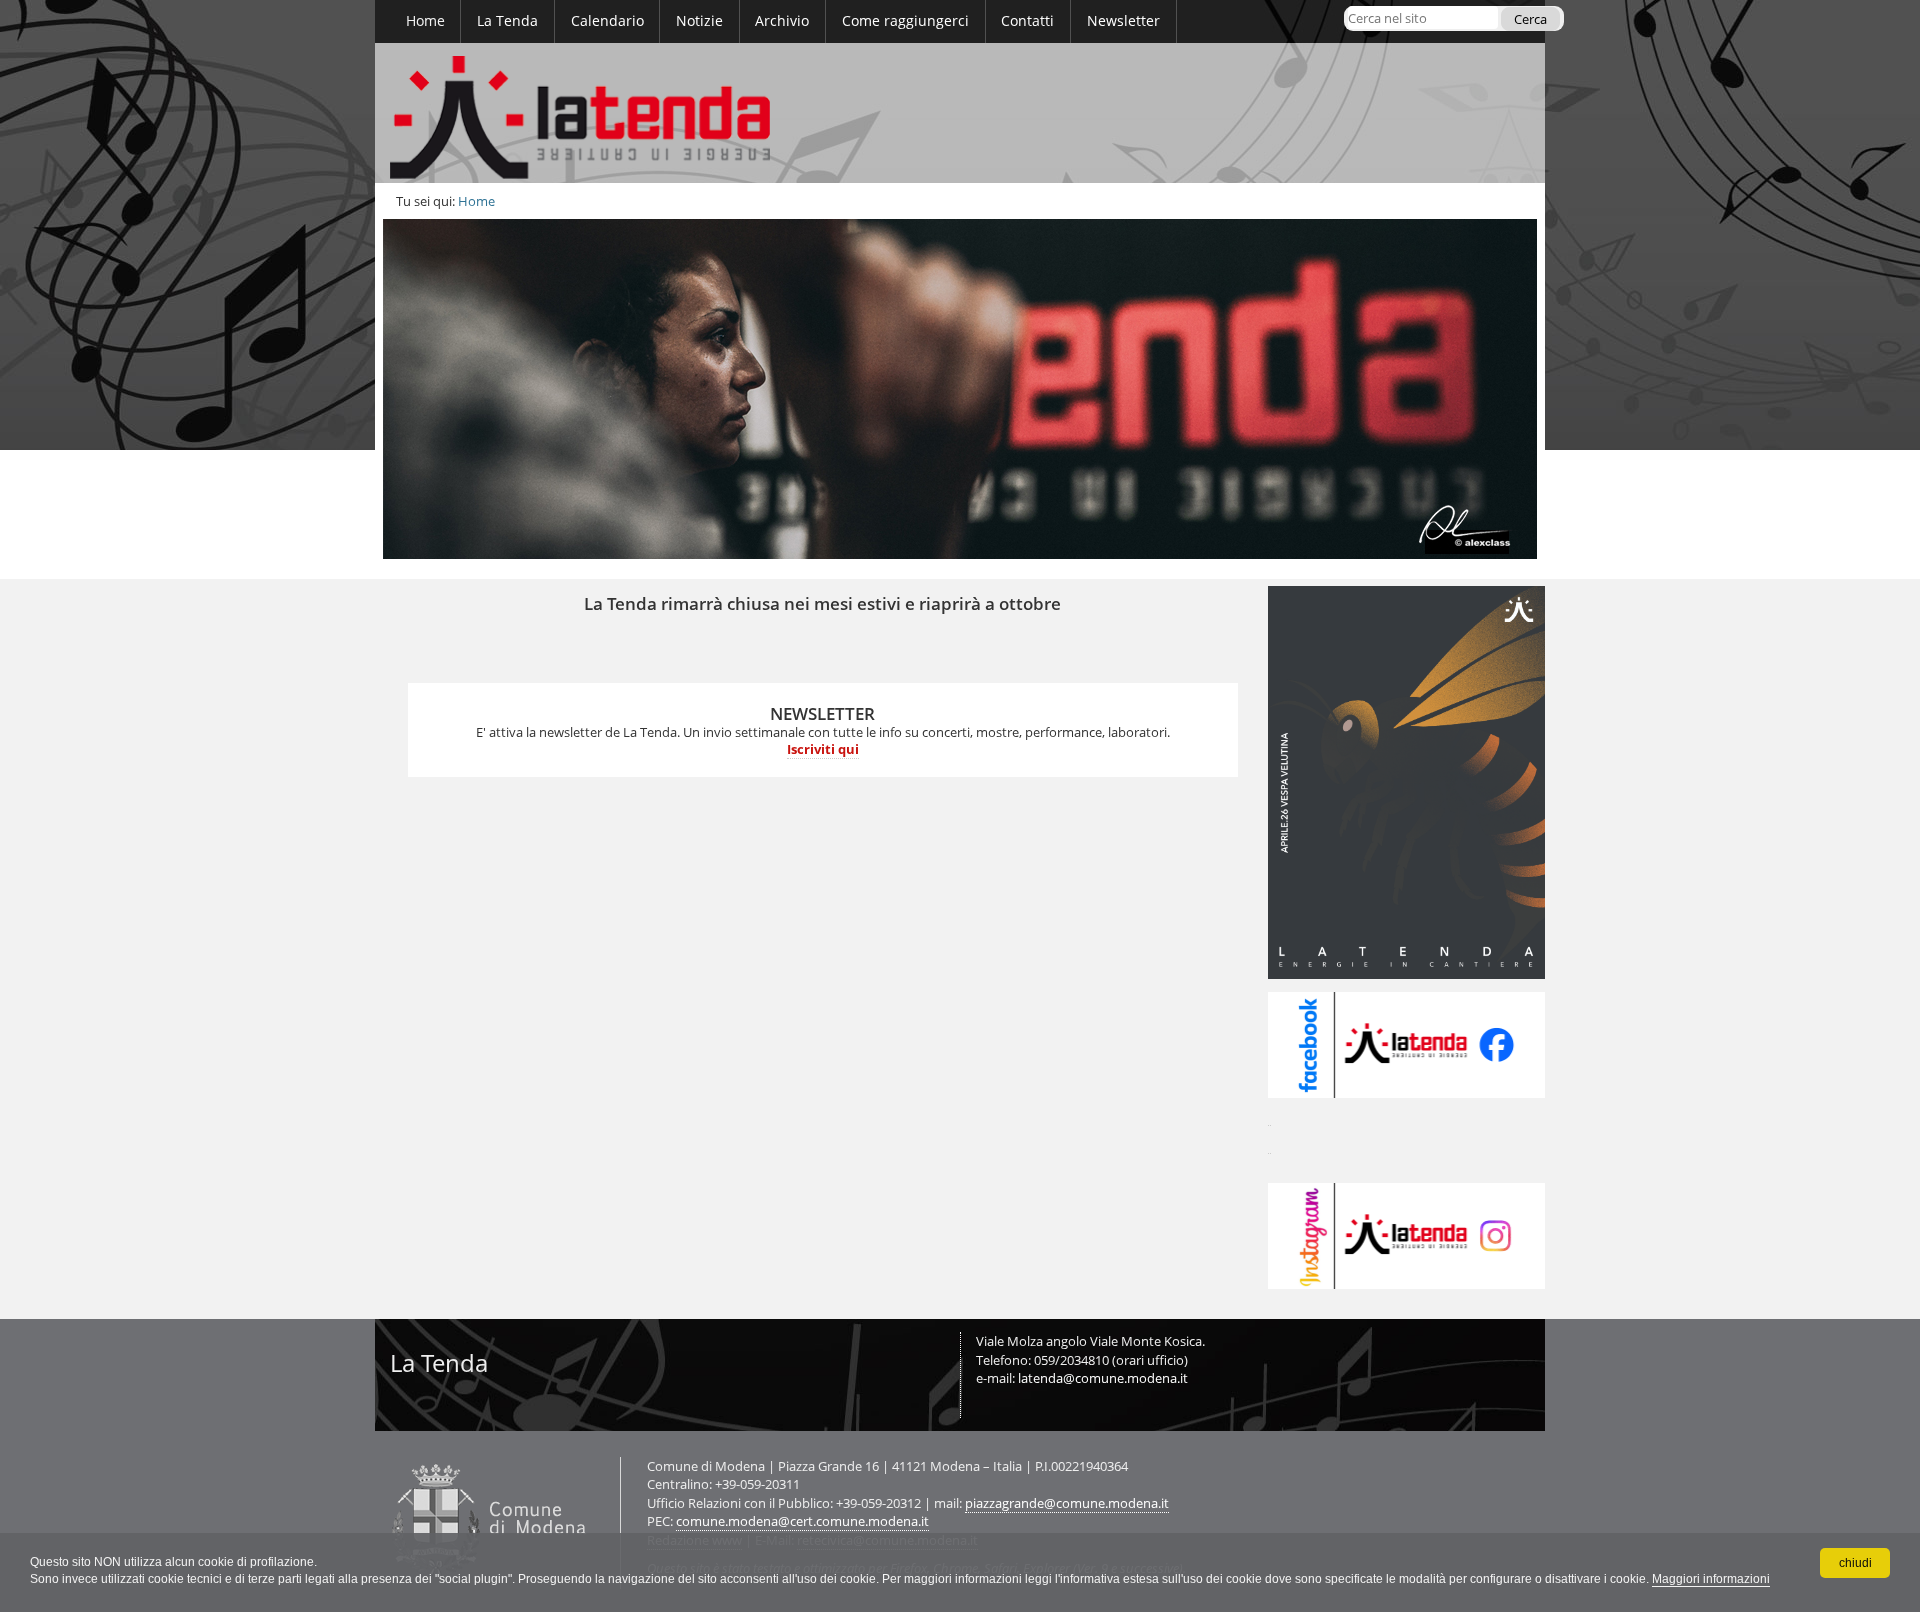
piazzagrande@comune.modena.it (1067, 1503)
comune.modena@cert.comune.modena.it (802, 1521)
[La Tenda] (960, 113)
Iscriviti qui (823, 749)
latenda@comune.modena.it (1103, 1378)
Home (476, 201)
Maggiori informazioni (1711, 1579)
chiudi (1855, 1563)
